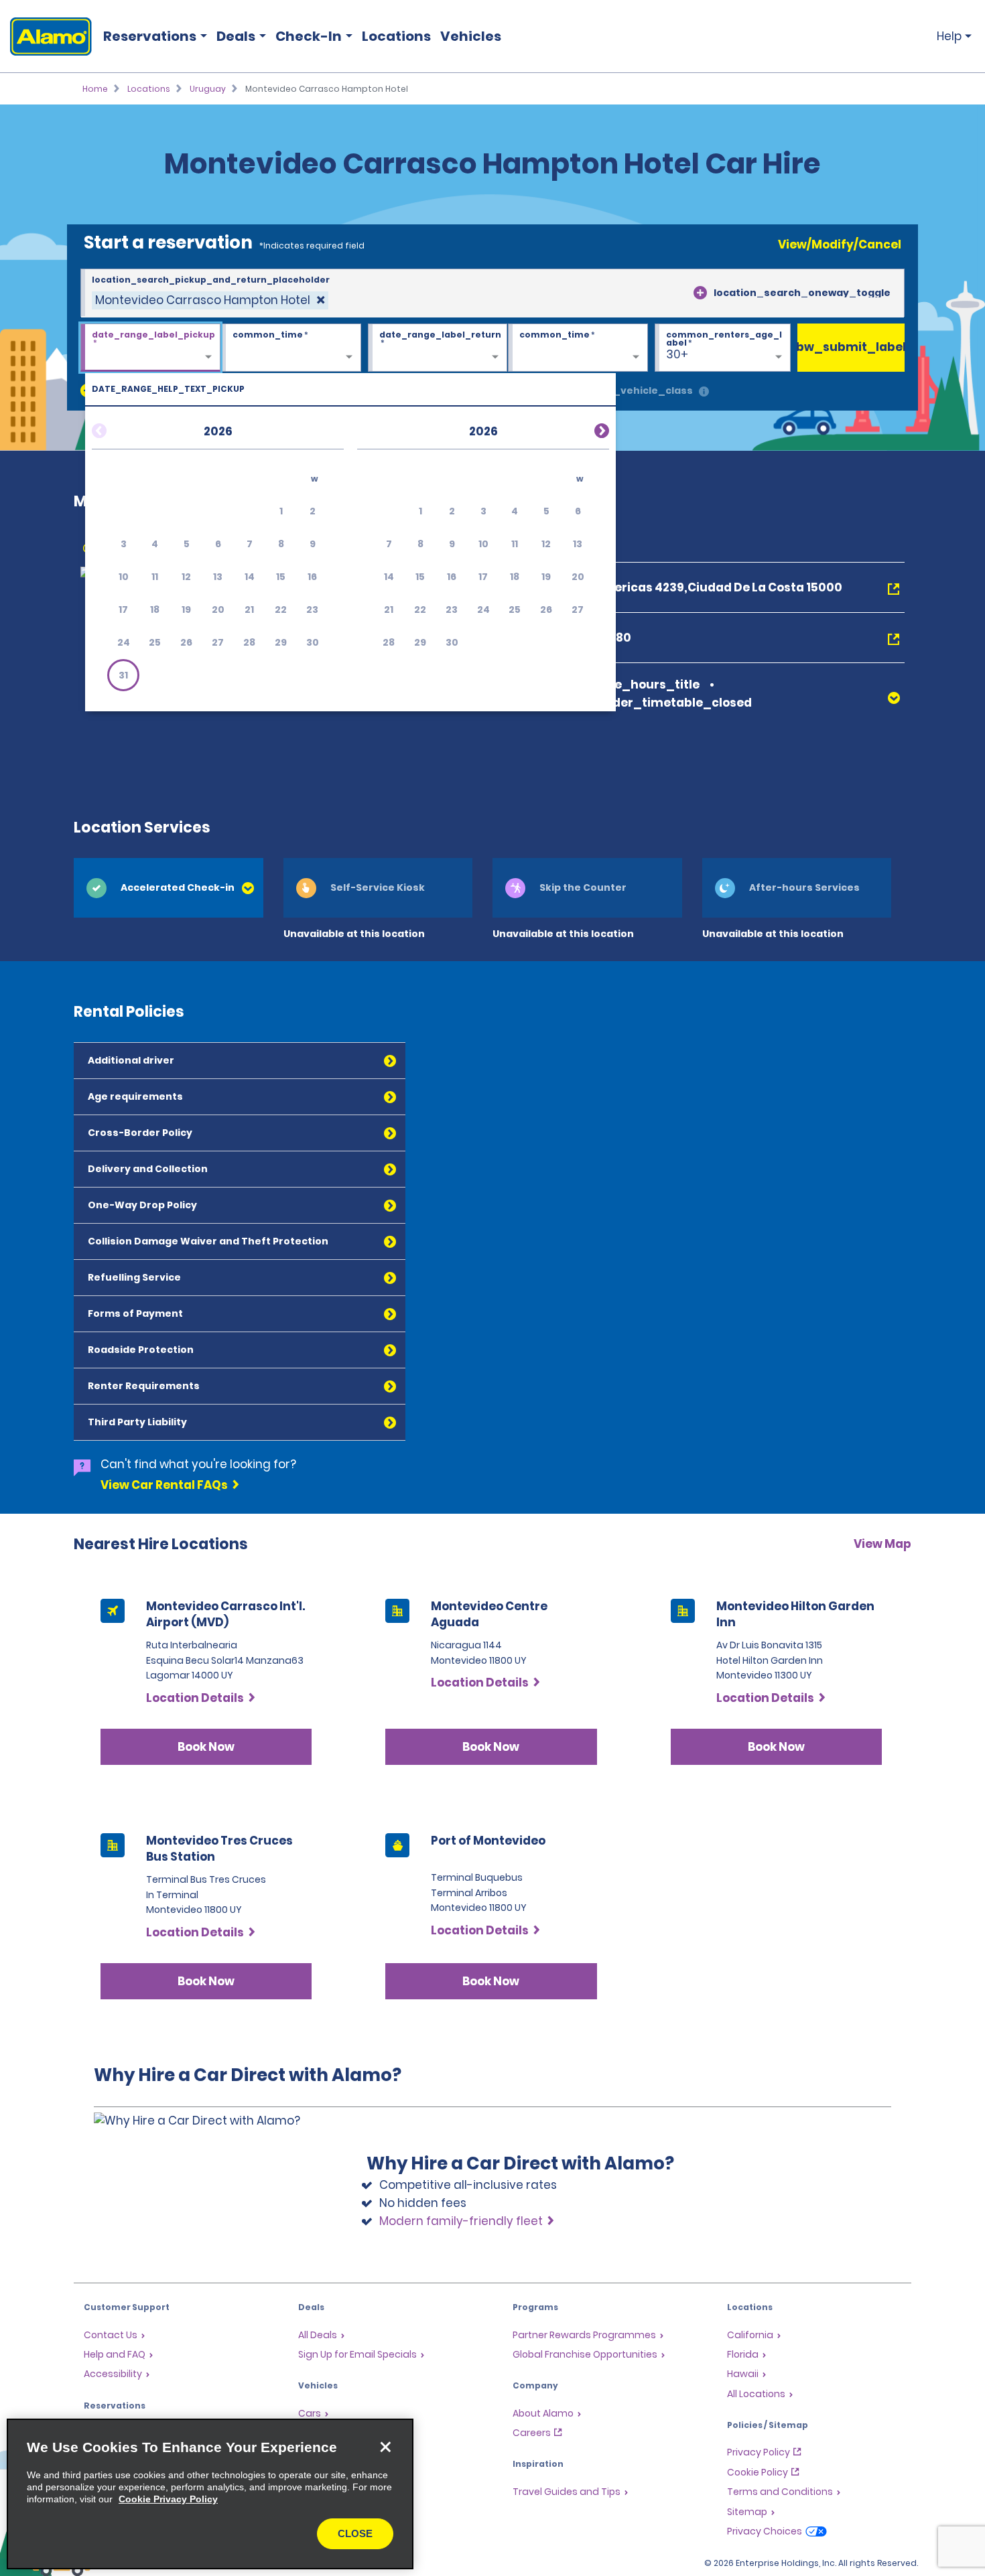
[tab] (169, 888)
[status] (210, 300)
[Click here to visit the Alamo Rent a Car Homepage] (46, 37)
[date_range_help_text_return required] (438, 348)
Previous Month (115, 429)
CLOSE (355, 2533)
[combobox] (492, 293)
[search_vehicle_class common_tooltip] (704, 392)
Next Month (586, 429)
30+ (677, 354)
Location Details (195, 1698)
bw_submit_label (851, 347)
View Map (882, 1544)
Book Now (206, 1747)
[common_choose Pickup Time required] (291, 348)
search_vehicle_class (635, 390)
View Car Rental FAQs (164, 1485)
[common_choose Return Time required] (578, 348)
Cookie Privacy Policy (168, 2499)
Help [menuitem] (949, 36)
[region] (210, 2494)
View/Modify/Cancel (840, 244)
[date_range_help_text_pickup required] (150, 348)
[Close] (385, 2447)
